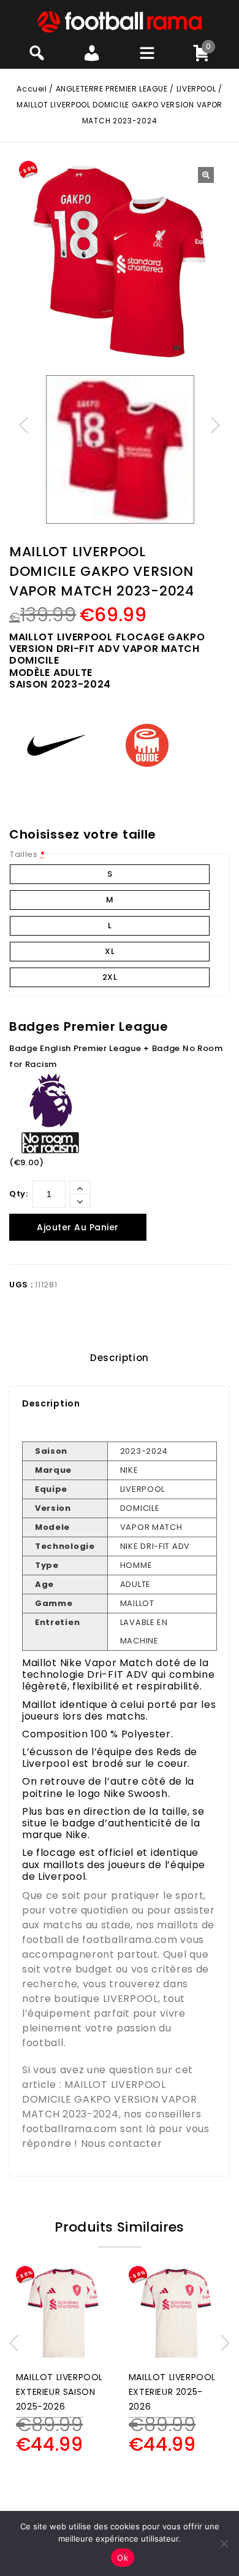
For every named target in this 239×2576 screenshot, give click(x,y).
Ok (123, 2558)
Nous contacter (122, 2143)
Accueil (32, 89)
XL (110, 951)
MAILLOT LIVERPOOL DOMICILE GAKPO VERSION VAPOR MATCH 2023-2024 (110, 2099)
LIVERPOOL (196, 89)
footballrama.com (130, 1940)
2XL (110, 977)
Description (120, 1358)
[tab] (120, 1358)
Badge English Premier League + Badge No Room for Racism (116, 1056)
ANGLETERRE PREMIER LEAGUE (112, 89)
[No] (224, 2543)
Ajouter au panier (78, 1227)
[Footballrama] (120, 21)
